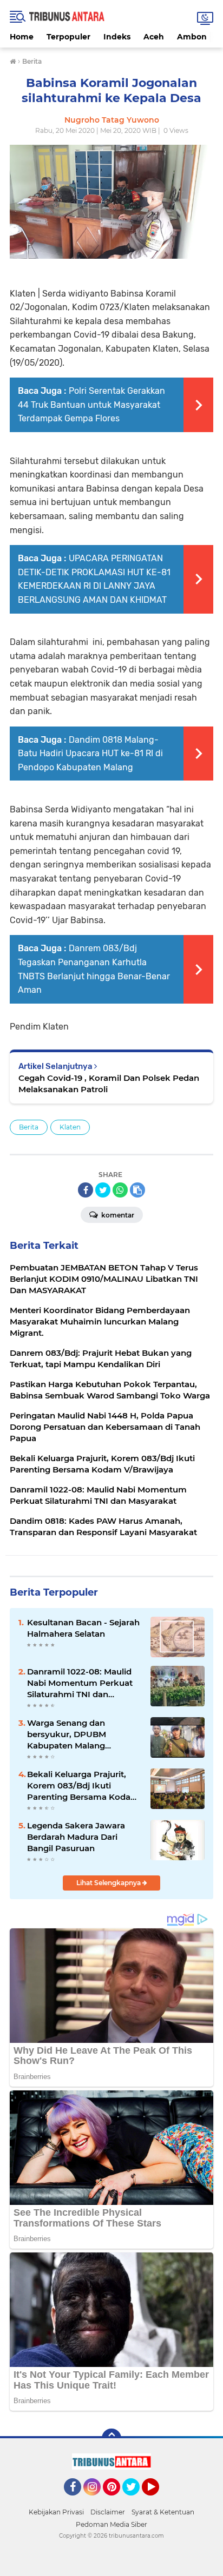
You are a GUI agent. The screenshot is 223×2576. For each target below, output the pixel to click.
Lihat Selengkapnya (109, 1883)
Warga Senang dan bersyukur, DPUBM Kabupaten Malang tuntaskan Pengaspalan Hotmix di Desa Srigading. (80, 1734)
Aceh (154, 37)
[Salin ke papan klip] (137, 1190)
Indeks (117, 37)
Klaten (70, 1127)
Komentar (117, 1215)
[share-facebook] (86, 1190)
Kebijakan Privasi (56, 2512)
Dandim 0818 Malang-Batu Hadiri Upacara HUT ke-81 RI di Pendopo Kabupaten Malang (90, 754)
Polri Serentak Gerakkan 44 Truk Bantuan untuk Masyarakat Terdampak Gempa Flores (91, 405)
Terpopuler (68, 37)
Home (22, 37)
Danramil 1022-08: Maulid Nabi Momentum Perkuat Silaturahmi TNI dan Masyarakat (80, 1683)
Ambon (192, 37)
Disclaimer (108, 2512)
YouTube (158, 2500)
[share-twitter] (103, 1190)
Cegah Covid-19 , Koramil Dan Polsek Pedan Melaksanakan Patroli (109, 1084)
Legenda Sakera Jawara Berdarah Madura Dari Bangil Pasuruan (76, 1837)
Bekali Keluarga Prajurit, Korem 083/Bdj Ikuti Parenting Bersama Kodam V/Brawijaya (83, 1786)
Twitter (136, 2500)
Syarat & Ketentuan (163, 2512)
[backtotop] (111, 2438)
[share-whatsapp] (120, 1190)
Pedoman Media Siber (111, 2524)
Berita (29, 1127)
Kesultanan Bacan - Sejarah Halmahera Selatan (83, 1628)
